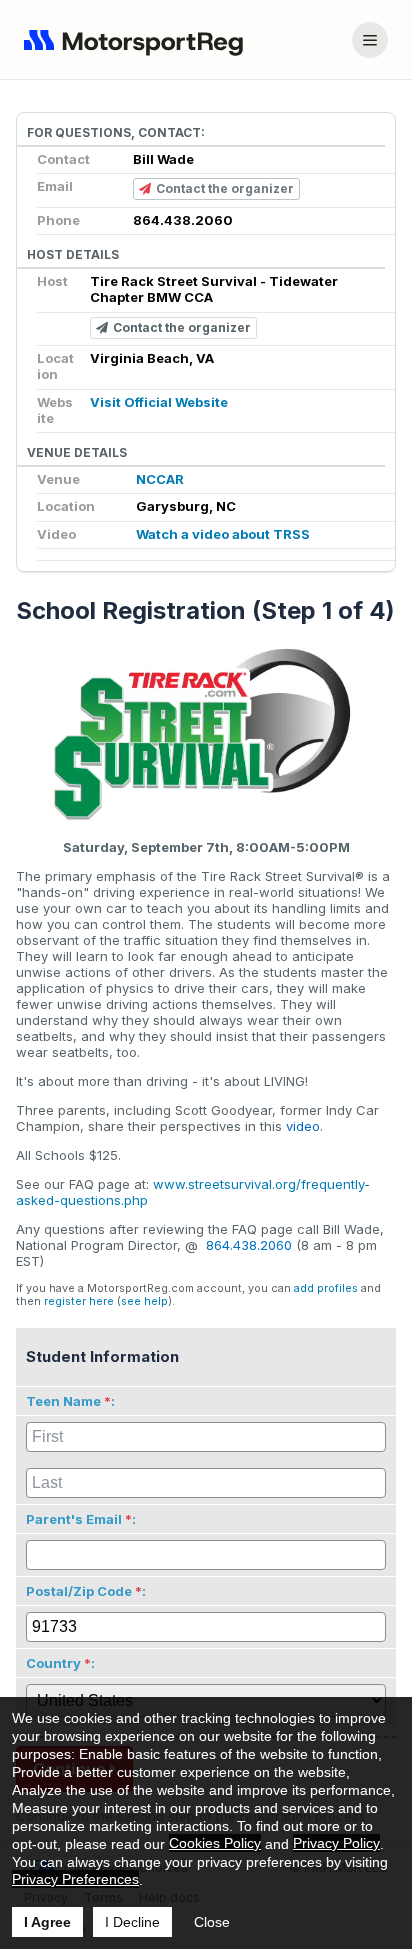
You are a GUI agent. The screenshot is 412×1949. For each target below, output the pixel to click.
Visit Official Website (159, 402)
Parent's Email (74, 1519)
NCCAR (160, 479)
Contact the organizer (225, 188)
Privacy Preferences (75, 1879)
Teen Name (63, 1401)
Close (212, 1922)
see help (144, 1301)
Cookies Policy (215, 1843)
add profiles (326, 1288)
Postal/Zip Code (79, 1591)
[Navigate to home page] (138, 40)
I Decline (132, 1922)
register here (79, 1301)
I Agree (47, 1922)
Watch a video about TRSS (223, 534)
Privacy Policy (336, 1843)
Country (53, 1663)
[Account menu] (370, 40)
